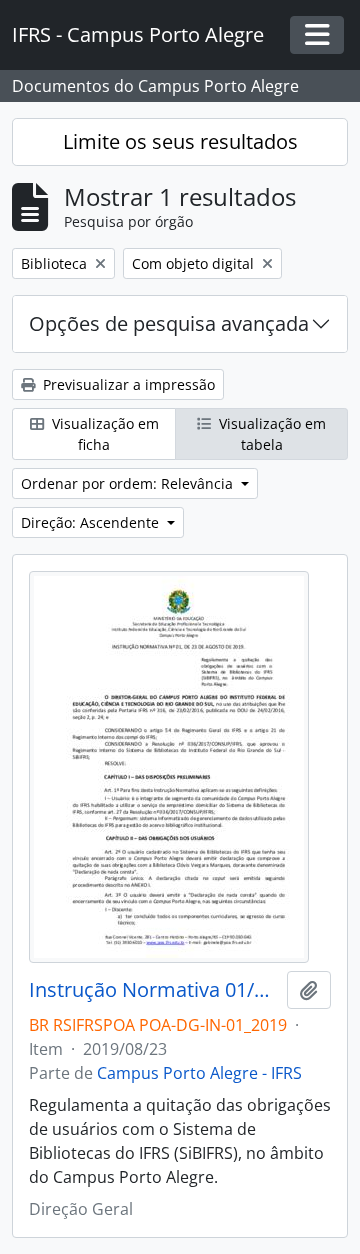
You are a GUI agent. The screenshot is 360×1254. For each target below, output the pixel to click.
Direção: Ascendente (92, 522)
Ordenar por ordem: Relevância (129, 483)
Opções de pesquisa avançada (169, 323)
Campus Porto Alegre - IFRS (199, 1073)
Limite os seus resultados (180, 141)
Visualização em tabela (270, 434)
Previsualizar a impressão (127, 384)
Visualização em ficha (103, 434)
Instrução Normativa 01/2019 (154, 990)
